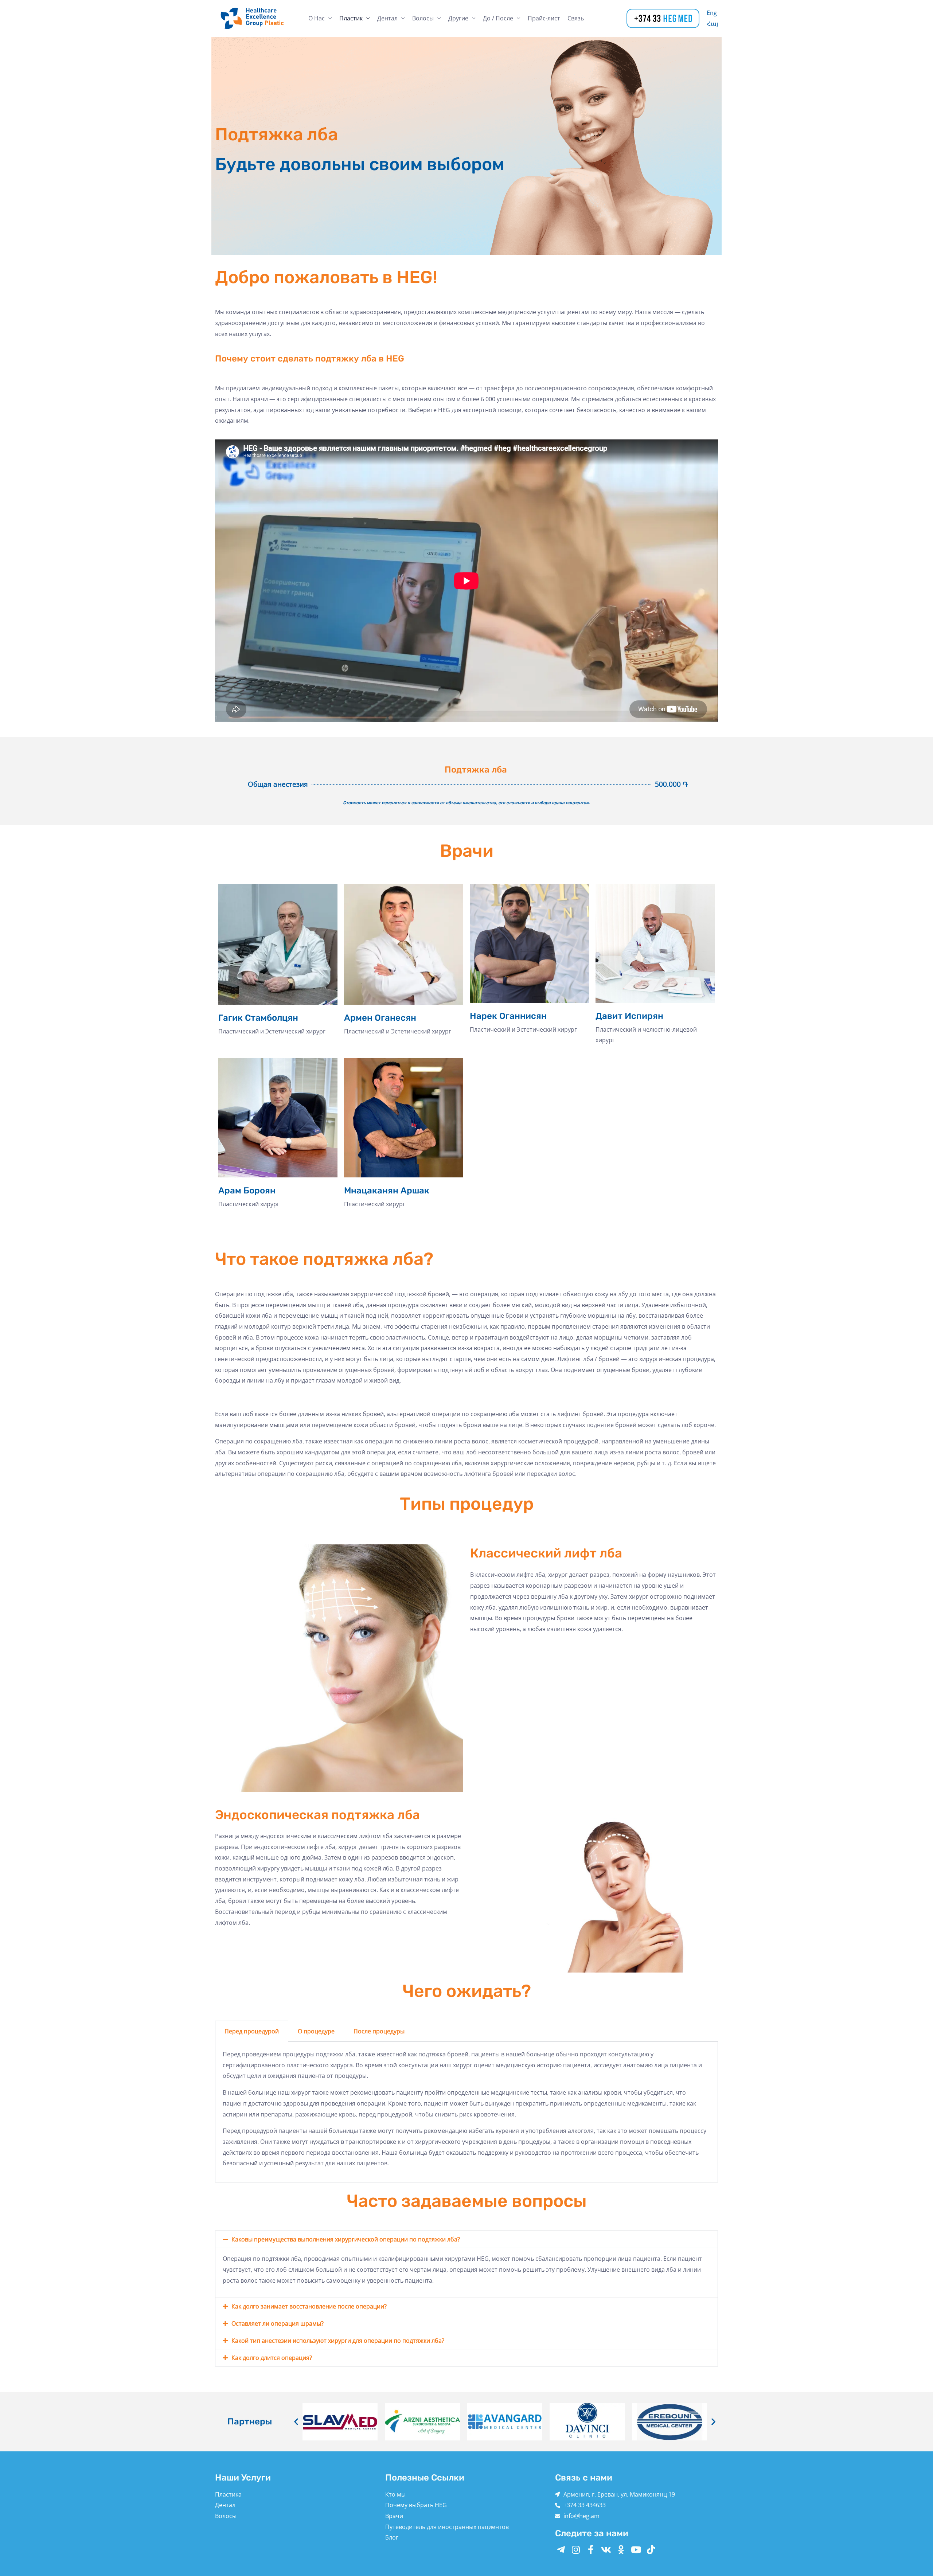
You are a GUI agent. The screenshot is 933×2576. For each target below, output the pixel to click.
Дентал (387, 18)
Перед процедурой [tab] (252, 2031)
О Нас (317, 18)
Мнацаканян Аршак (387, 1191)
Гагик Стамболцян (258, 1018)
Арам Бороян (247, 1191)
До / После (498, 18)
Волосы (423, 18)
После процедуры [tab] (379, 2031)
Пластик (351, 18)
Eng (712, 13)
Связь (576, 18)
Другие (458, 18)
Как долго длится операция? (272, 2358)
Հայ (712, 24)
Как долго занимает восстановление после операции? (309, 2306)
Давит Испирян (629, 1016)
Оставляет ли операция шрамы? (278, 2323)
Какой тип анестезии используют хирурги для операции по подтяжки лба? (338, 2341)
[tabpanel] (466, 2112)
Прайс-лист (544, 18)
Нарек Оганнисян (508, 1016)
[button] (466, 2239)
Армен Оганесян (380, 1018)
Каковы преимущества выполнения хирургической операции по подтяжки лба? (346, 2239)
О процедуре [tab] (316, 2031)
